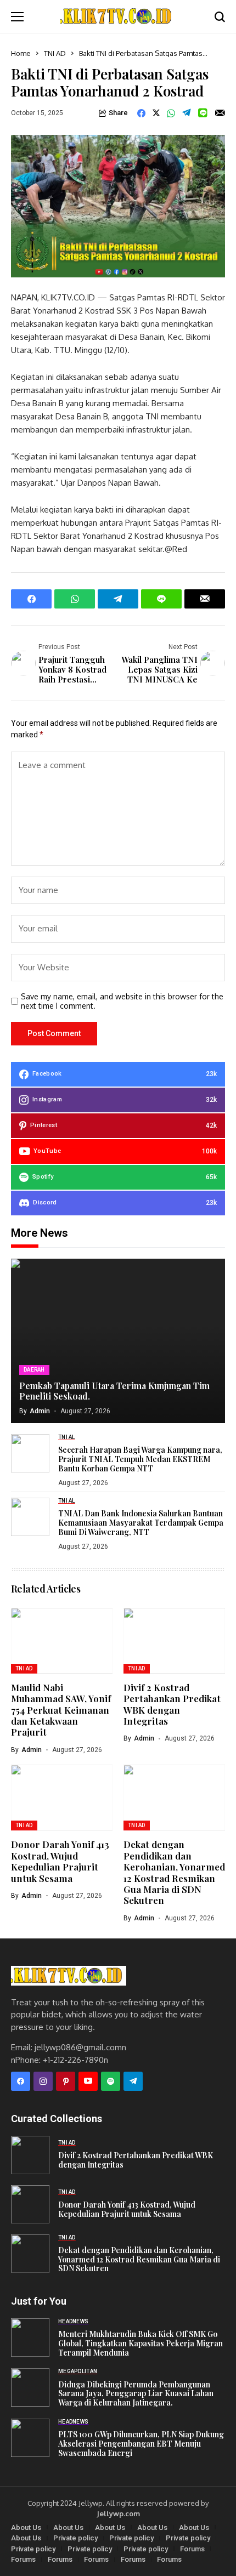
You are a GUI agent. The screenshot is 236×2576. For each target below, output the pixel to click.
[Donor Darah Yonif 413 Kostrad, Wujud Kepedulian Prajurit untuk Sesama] (30, 2204)
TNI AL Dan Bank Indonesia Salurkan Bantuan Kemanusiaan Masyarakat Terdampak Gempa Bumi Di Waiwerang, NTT (141, 1523)
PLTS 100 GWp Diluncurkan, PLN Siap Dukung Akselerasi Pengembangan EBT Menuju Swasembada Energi (141, 2444)
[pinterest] (66, 2081)
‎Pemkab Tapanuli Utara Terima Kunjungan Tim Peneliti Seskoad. (114, 1391)
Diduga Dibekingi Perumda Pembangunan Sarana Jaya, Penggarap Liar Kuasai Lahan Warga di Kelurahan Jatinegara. (136, 2394)
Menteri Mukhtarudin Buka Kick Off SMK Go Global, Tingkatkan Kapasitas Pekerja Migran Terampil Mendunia (141, 2344)
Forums (192, 2549)
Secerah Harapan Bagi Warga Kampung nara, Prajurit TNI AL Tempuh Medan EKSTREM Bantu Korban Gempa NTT (140, 1459)
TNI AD (55, 53)
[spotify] (111, 2081)
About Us (26, 2527)
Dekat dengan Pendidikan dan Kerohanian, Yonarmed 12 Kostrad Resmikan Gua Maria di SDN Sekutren (174, 1872)
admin (40, 1411)
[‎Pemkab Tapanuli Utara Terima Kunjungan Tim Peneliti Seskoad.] (118, 1341)
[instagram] (43, 2081)
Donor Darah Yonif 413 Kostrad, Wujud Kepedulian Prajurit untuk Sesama (60, 1861)
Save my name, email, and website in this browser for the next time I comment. (122, 1001)
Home (21, 53)
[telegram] (133, 2081)
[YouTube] (88, 2081)
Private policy (75, 2538)
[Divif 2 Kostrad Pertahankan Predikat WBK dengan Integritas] (30, 2155)
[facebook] (21, 2081)
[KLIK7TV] (69, 1975)
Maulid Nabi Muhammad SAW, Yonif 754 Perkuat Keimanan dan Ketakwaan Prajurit (61, 1710)
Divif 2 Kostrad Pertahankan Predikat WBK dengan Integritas (172, 1704)
